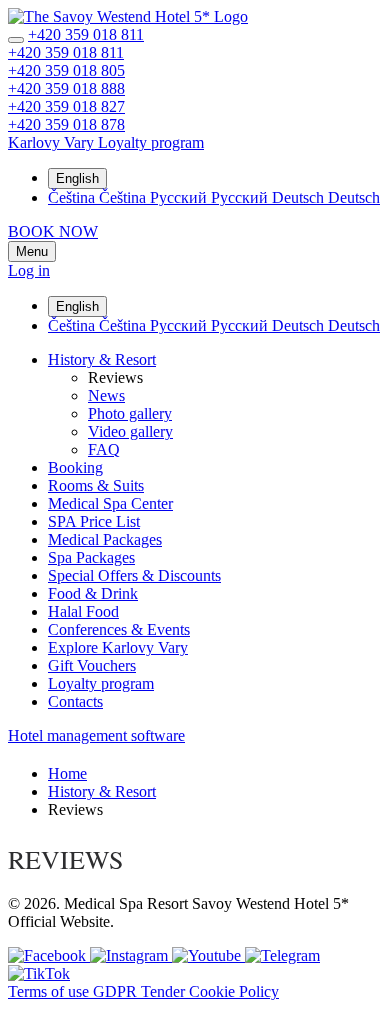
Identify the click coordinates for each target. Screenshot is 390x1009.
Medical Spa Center (110, 503)
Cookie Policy (234, 991)
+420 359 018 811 (86, 34)
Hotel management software (96, 735)
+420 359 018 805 (66, 70)
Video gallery (130, 431)
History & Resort (102, 359)
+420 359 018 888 (66, 88)
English (77, 178)
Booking (75, 467)
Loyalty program (101, 683)
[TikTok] (39, 973)
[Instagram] (131, 955)
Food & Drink (93, 593)
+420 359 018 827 (66, 106)
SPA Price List (94, 521)
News (106, 395)
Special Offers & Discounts (134, 575)
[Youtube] (208, 955)
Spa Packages (91, 557)
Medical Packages (105, 539)
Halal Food (83, 611)
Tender (165, 991)
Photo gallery (130, 413)
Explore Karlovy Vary (118, 647)
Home (67, 773)
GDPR (117, 991)
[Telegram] (282, 955)
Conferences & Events (119, 629)
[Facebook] (49, 955)
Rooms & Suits (96, 485)
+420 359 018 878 (66, 124)
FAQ (104, 449)
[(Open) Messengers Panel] (16, 40)
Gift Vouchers (92, 665)
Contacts (75, 701)
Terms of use (50, 991)
